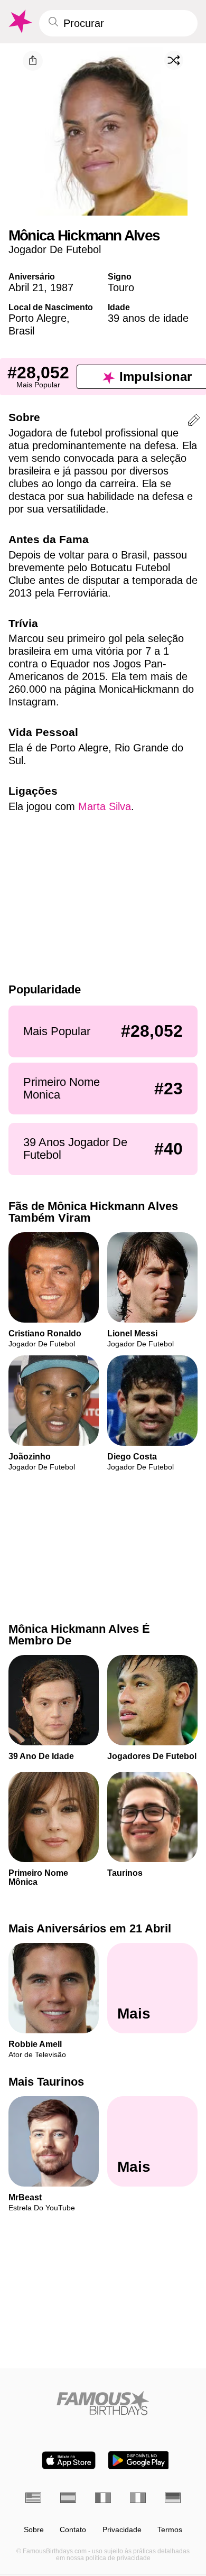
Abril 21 (26, 287)
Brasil (21, 331)
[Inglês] (33, 2498)
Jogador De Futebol (55, 249)
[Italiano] (138, 2498)
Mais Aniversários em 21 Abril (90, 1928)
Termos (170, 2530)
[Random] (174, 60)
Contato (73, 2530)
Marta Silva (105, 806)
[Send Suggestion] (194, 422)
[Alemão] (173, 2498)
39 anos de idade (148, 318)
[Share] (33, 61)
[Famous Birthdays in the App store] (69, 2460)
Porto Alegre (38, 318)
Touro (121, 287)
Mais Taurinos (46, 2082)
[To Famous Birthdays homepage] (20, 22)
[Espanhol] (68, 2498)
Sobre (34, 2530)
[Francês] (103, 2498)
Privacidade (122, 2530)
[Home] (103, 2403)
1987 (62, 287)
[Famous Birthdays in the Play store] (139, 2460)
